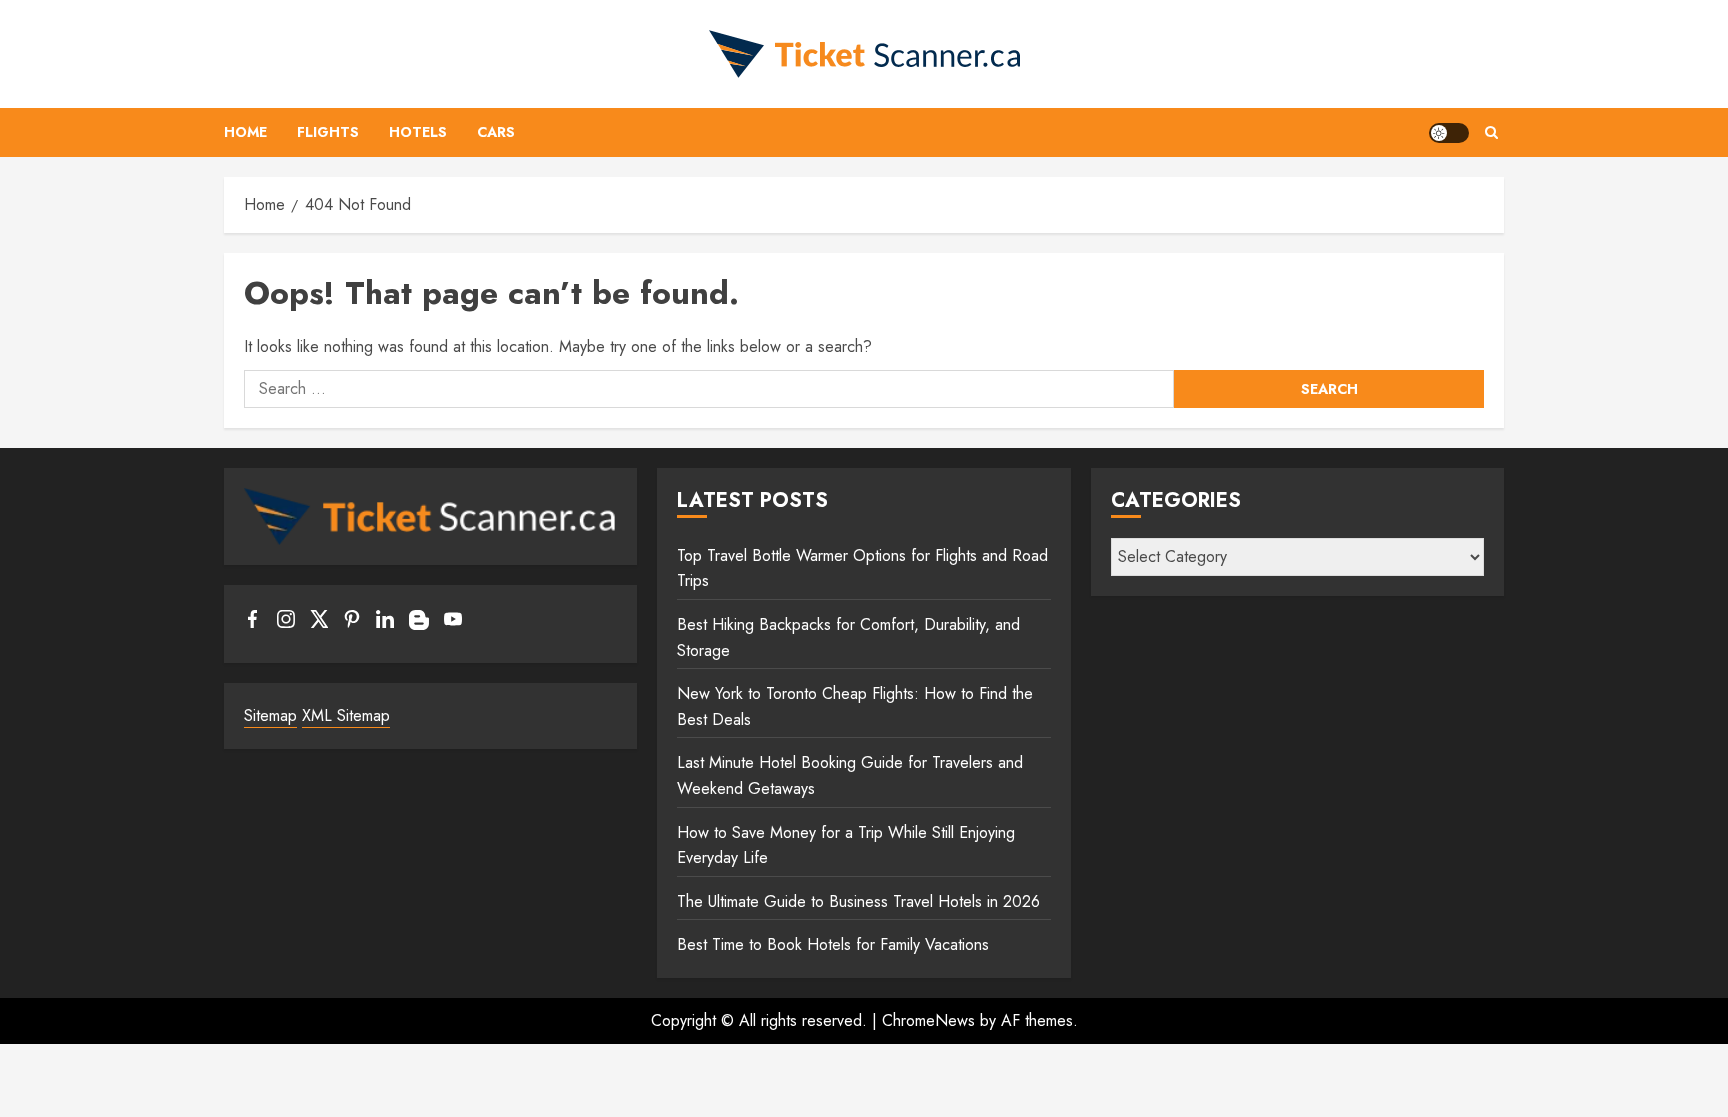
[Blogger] (419, 625)
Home (245, 132)
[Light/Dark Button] (1449, 133)
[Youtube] (453, 623)
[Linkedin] (385, 623)
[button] (1491, 132)
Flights (328, 132)
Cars (496, 132)
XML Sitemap (346, 715)
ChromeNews (928, 1020)
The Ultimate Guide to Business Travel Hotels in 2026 (858, 901)
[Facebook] (253, 623)
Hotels (418, 132)
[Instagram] (286, 623)
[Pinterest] (352, 623)
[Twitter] (319, 623)
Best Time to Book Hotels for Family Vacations (833, 944)
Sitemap (270, 715)
